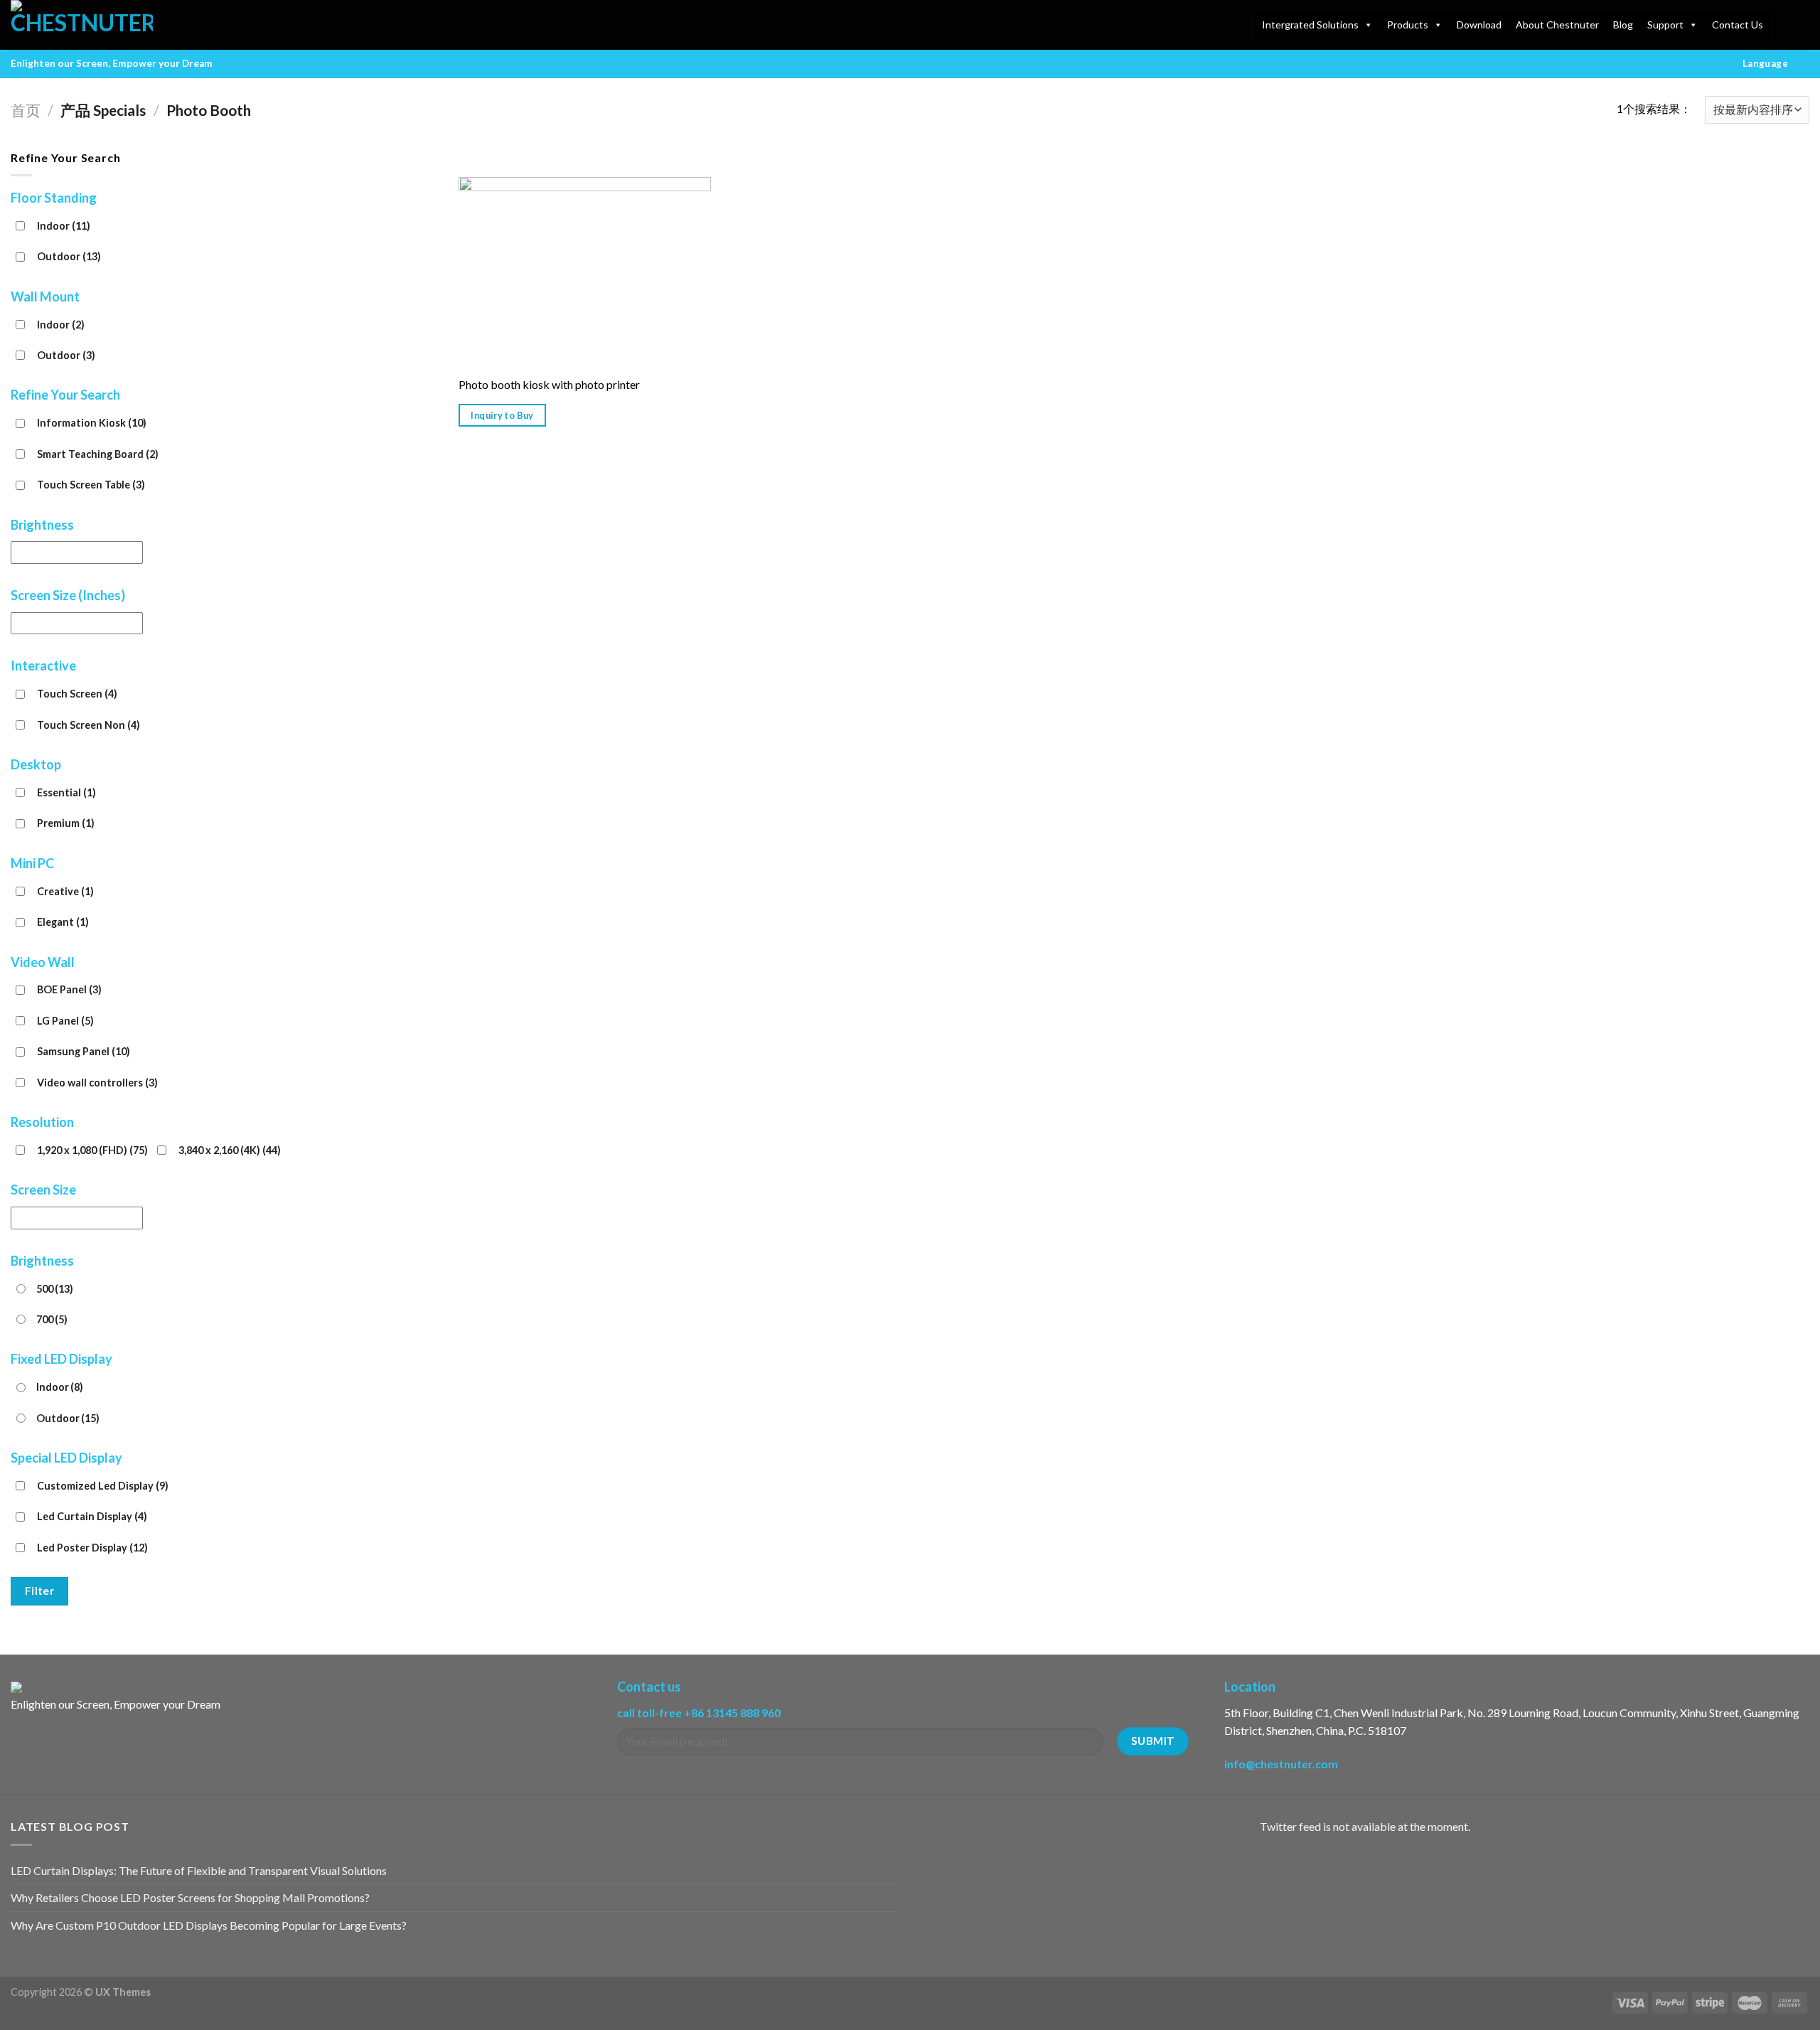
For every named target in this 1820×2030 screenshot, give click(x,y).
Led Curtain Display (92, 1516)
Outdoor (69, 256)
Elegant (63, 922)
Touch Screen (77, 694)
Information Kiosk (92, 423)
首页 (26, 110)
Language (1765, 63)
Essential (66, 792)
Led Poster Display (92, 1548)
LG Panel (65, 1021)
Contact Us (1738, 25)
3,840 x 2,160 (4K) (230, 1150)
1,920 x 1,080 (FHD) (92, 1150)
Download (1479, 25)
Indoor (64, 226)
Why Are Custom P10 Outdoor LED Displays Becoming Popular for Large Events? (209, 1925)
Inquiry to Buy (502, 415)
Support (1665, 25)
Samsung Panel (84, 1051)
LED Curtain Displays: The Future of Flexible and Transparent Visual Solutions (199, 1870)
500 (55, 1289)
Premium (66, 823)
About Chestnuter (1557, 25)
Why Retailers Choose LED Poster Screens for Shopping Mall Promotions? (190, 1897)
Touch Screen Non (89, 725)
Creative (65, 891)
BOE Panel (69, 989)
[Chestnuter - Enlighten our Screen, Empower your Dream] (82, 25)
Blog (1623, 25)
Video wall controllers (97, 1083)
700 (52, 1319)
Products (1408, 25)
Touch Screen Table (91, 485)
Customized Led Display (103, 1486)
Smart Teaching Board (98, 454)
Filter (40, 1591)
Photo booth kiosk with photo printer (549, 384)
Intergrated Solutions (1310, 25)
